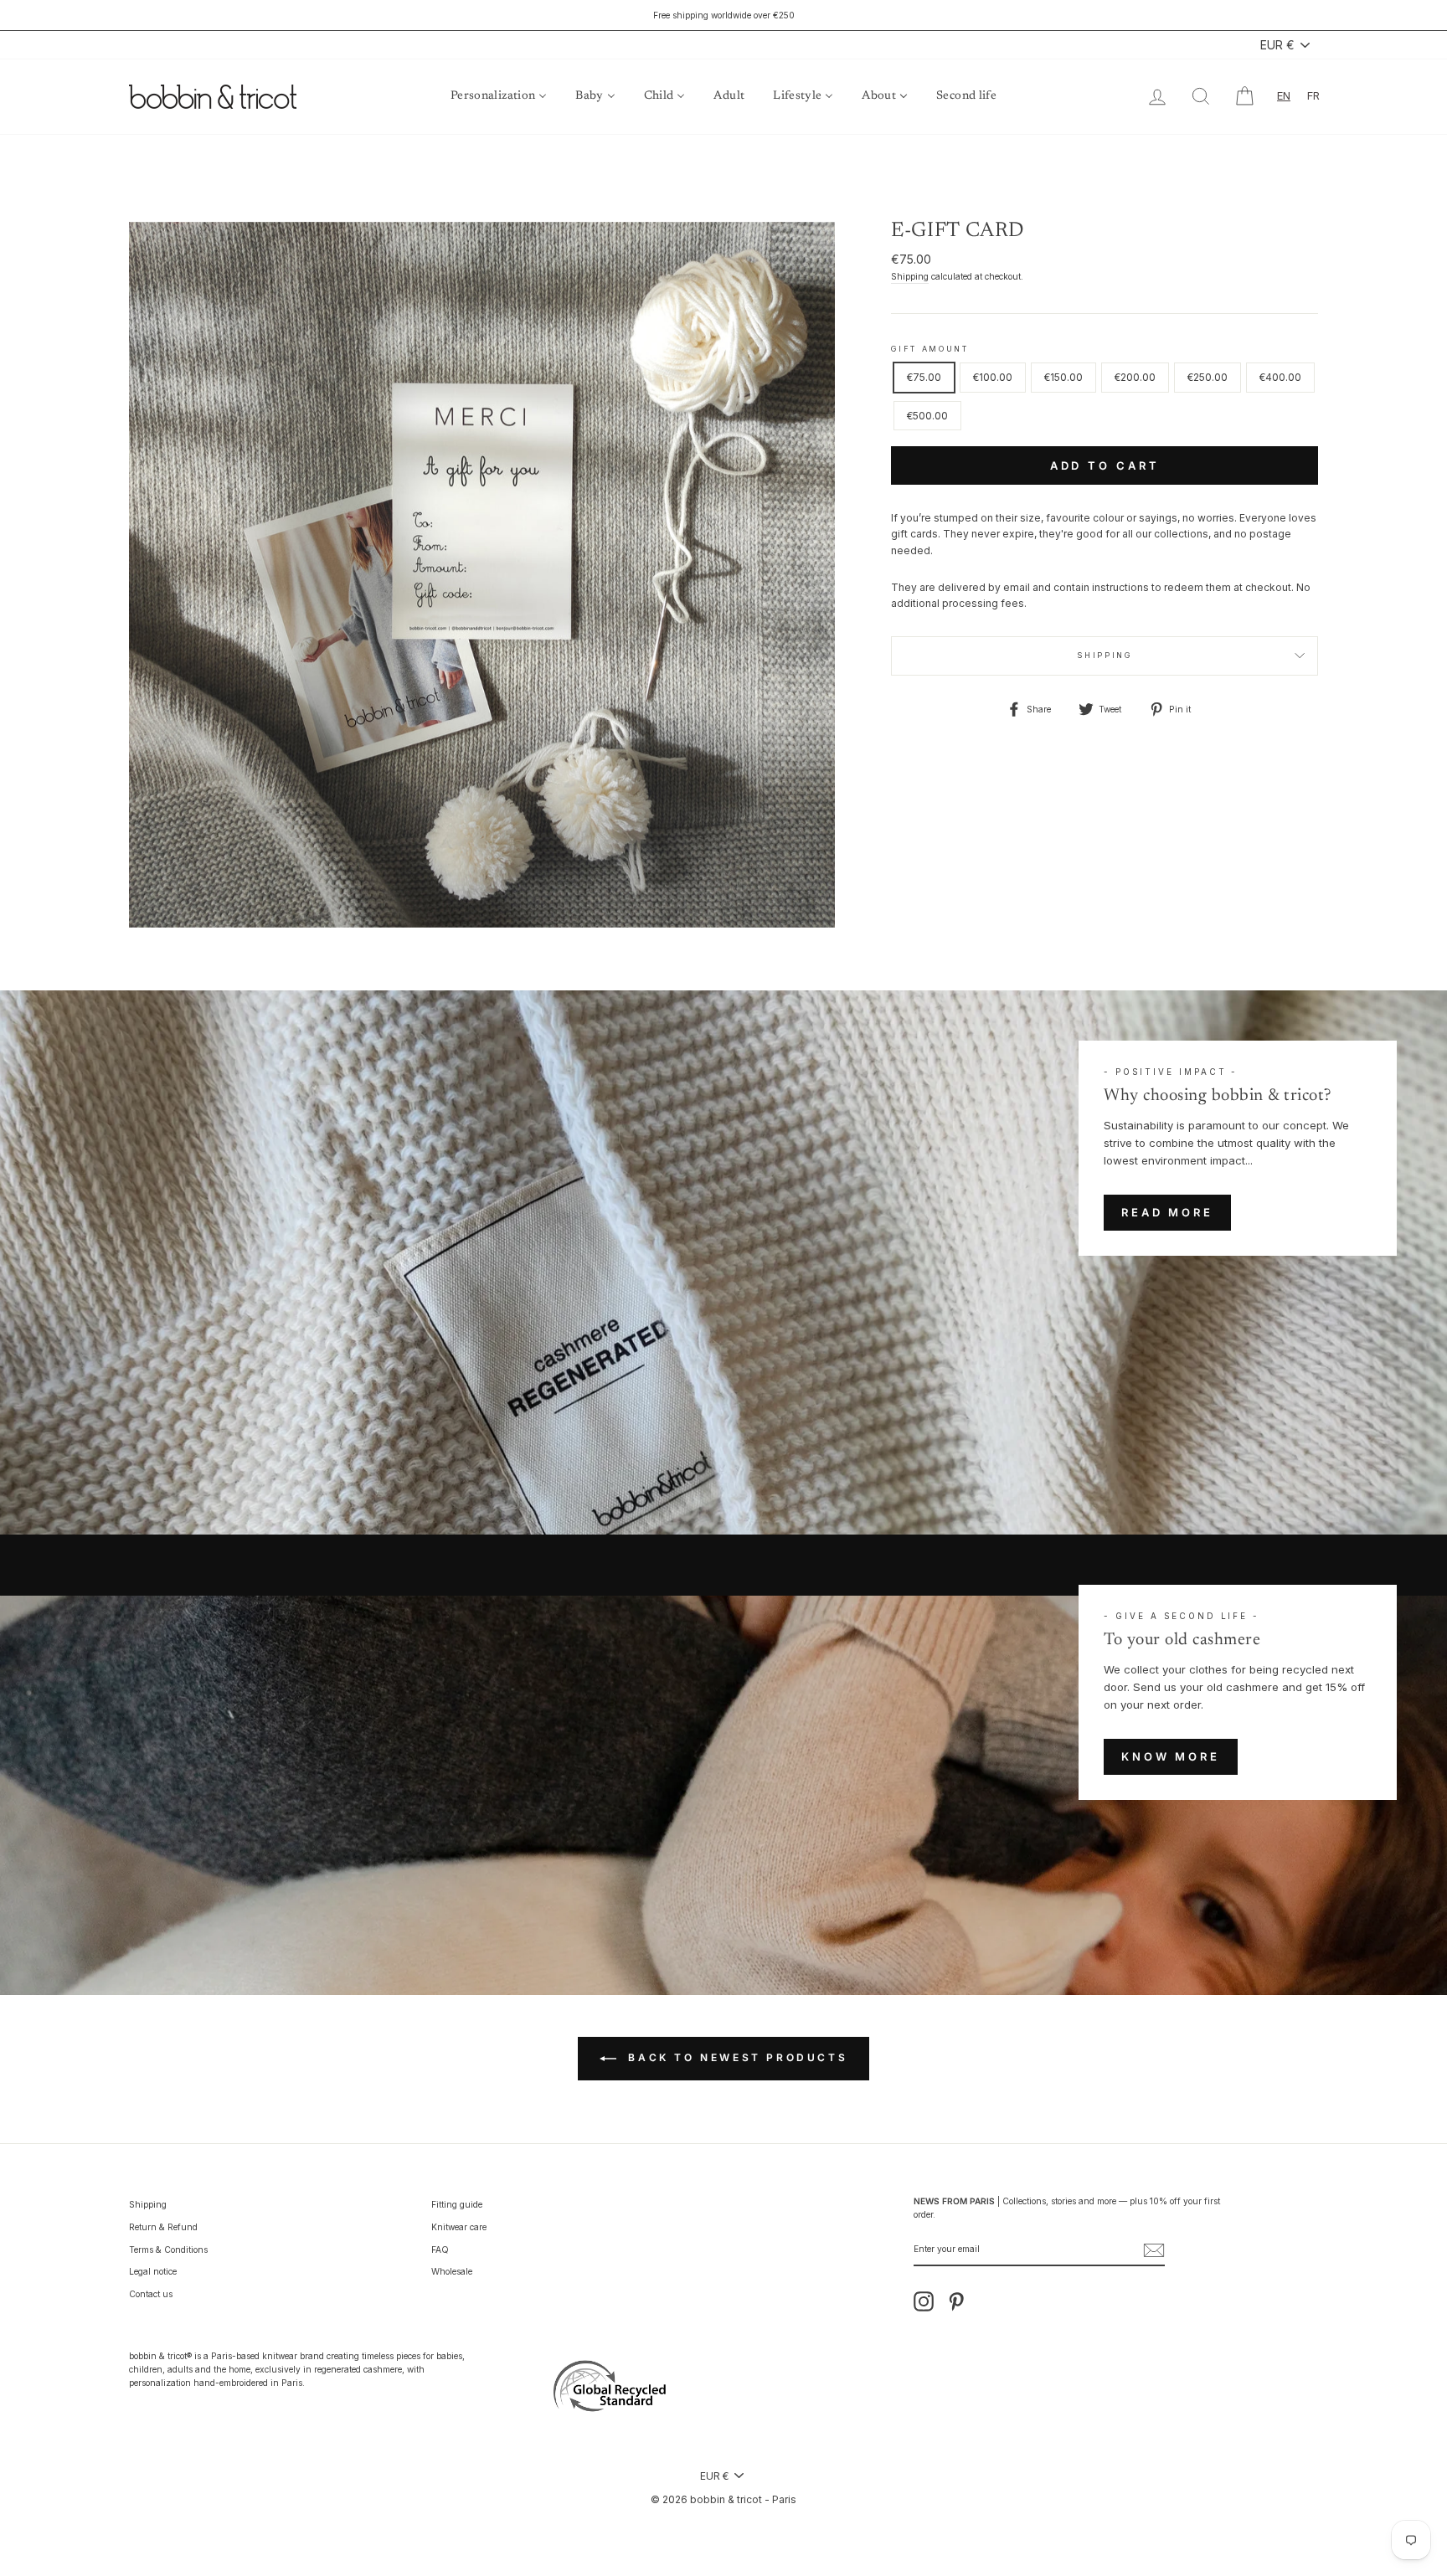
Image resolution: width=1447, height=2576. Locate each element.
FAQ (440, 2250)
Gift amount (930, 349)
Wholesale (452, 2271)
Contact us (151, 2294)
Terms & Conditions (168, 2250)
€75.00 (924, 377)
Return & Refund (163, 2227)
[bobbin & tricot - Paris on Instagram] (924, 2301)
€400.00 (1280, 377)
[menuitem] (499, 97)
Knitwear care (459, 2227)
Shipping (910, 276)
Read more (1167, 1212)
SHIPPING (1105, 655)
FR (1313, 95)
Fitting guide (457, 2204)
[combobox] (1284, 96)
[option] (723, 15)
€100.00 (993, 377)
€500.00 (927, 416)
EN (1284, 95)
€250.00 (1208, 377)
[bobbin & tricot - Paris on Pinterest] (956, 2301)
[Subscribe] (1154, 2250)
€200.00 (1135, 377)
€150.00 (1063, 377)
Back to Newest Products (735, 2057)
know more (1171, 1756)
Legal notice (153, 2271)
